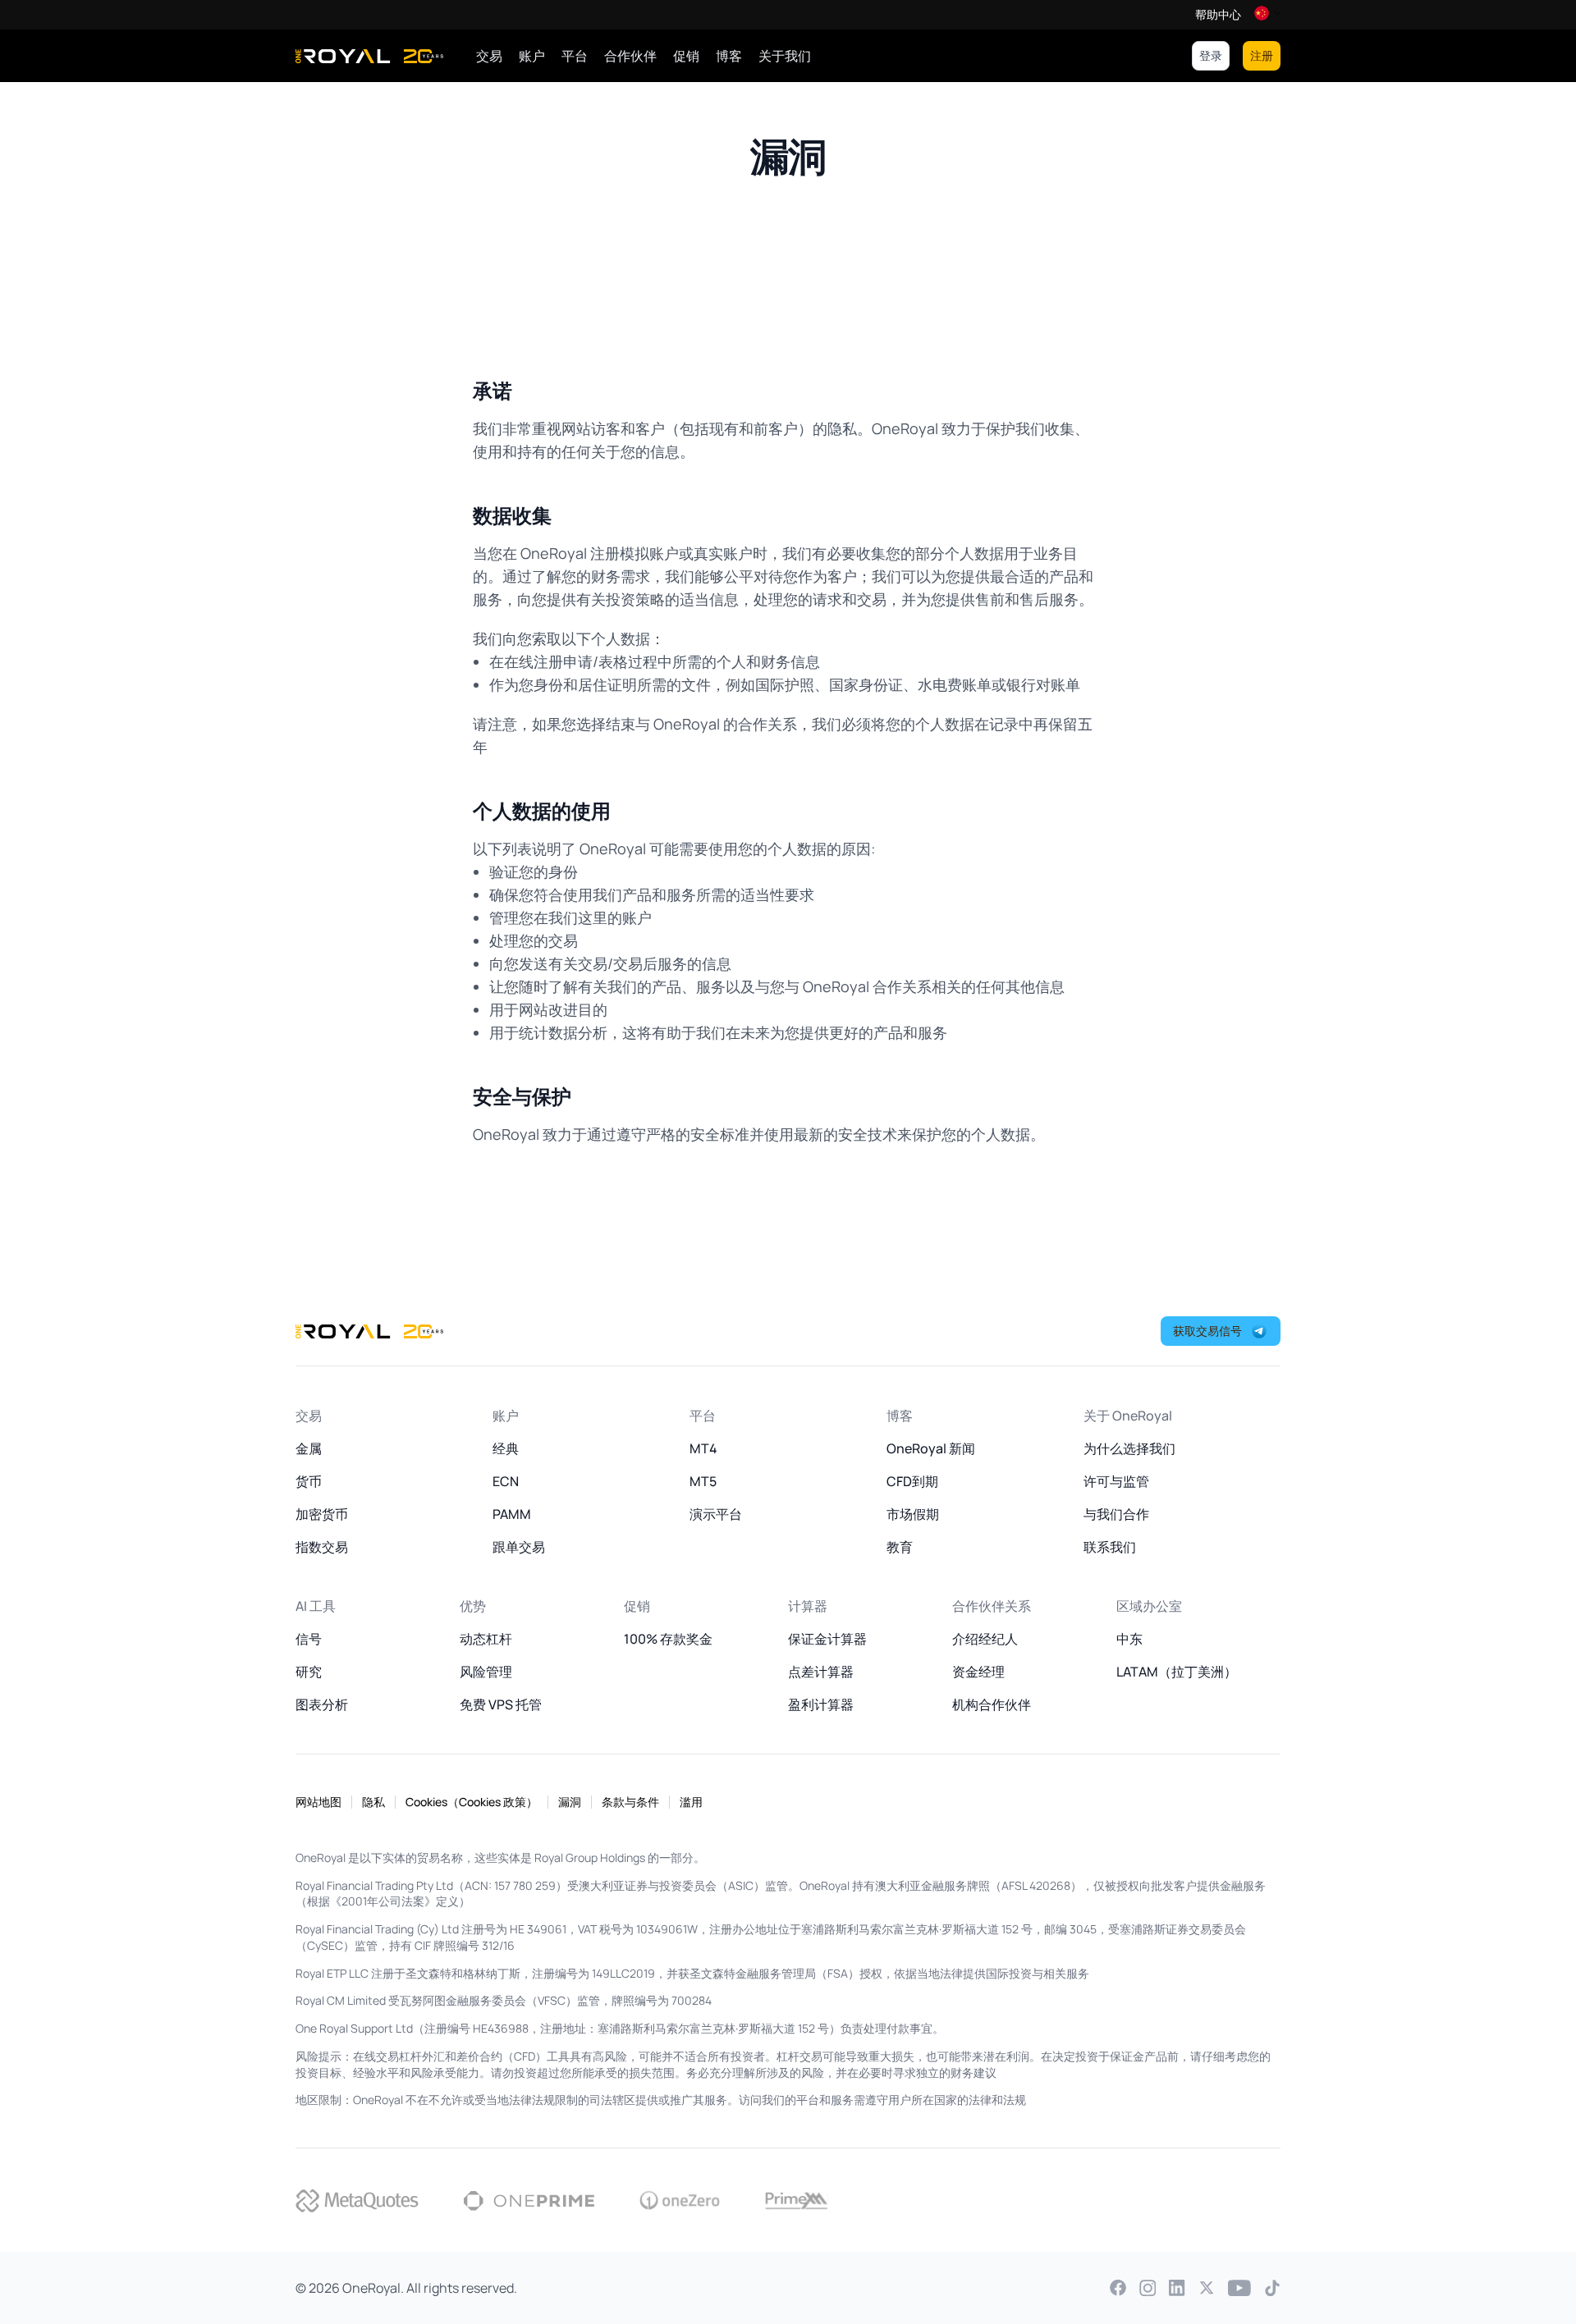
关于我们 (785, 56)
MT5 (703, 1481)
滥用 (691, 1802)
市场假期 (913, 1514)
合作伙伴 (630, 56)
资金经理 (978, 1672)
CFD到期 (912, 1481)
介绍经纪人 (985, 1639)
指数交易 (322, 1547)
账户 (532, 56)
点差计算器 (821, 1672)
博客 (729, 56)
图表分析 (322, 1704)
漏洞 (570, 1802)
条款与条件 (630, 1802)
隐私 (373, 1802)
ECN (506, 1481)
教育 (900, 1547)
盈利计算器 (821, 1704)
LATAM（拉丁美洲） (1177, 1672)
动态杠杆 (486, 1639)
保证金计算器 (827, 1639)
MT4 (703, 1448)
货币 (309, 1481)
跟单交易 (519, 1547)
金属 (309, 1448)
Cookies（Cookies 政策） (472, 1802)
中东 (1129, 1639)
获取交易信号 (1207, 1331)
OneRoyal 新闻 (931, 1448)
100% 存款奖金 (668, 1639)
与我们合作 (1116, 1514)
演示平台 (716, 1514)
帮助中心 (1218, 15)
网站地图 (318, 1802)
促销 (686, 56)
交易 (489, 56)
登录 (1211, 55)
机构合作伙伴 (992, 1704)
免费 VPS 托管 (501, 1704)
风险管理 (486, 1672)
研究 (309, 1672)
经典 (506, 1448)
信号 (309, 1639)
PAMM (512, 1514)
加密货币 (322, 1514)
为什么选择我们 (1129, 1448)
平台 (575, 56)
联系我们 (1110, 1547)
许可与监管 (1116, 1481)
